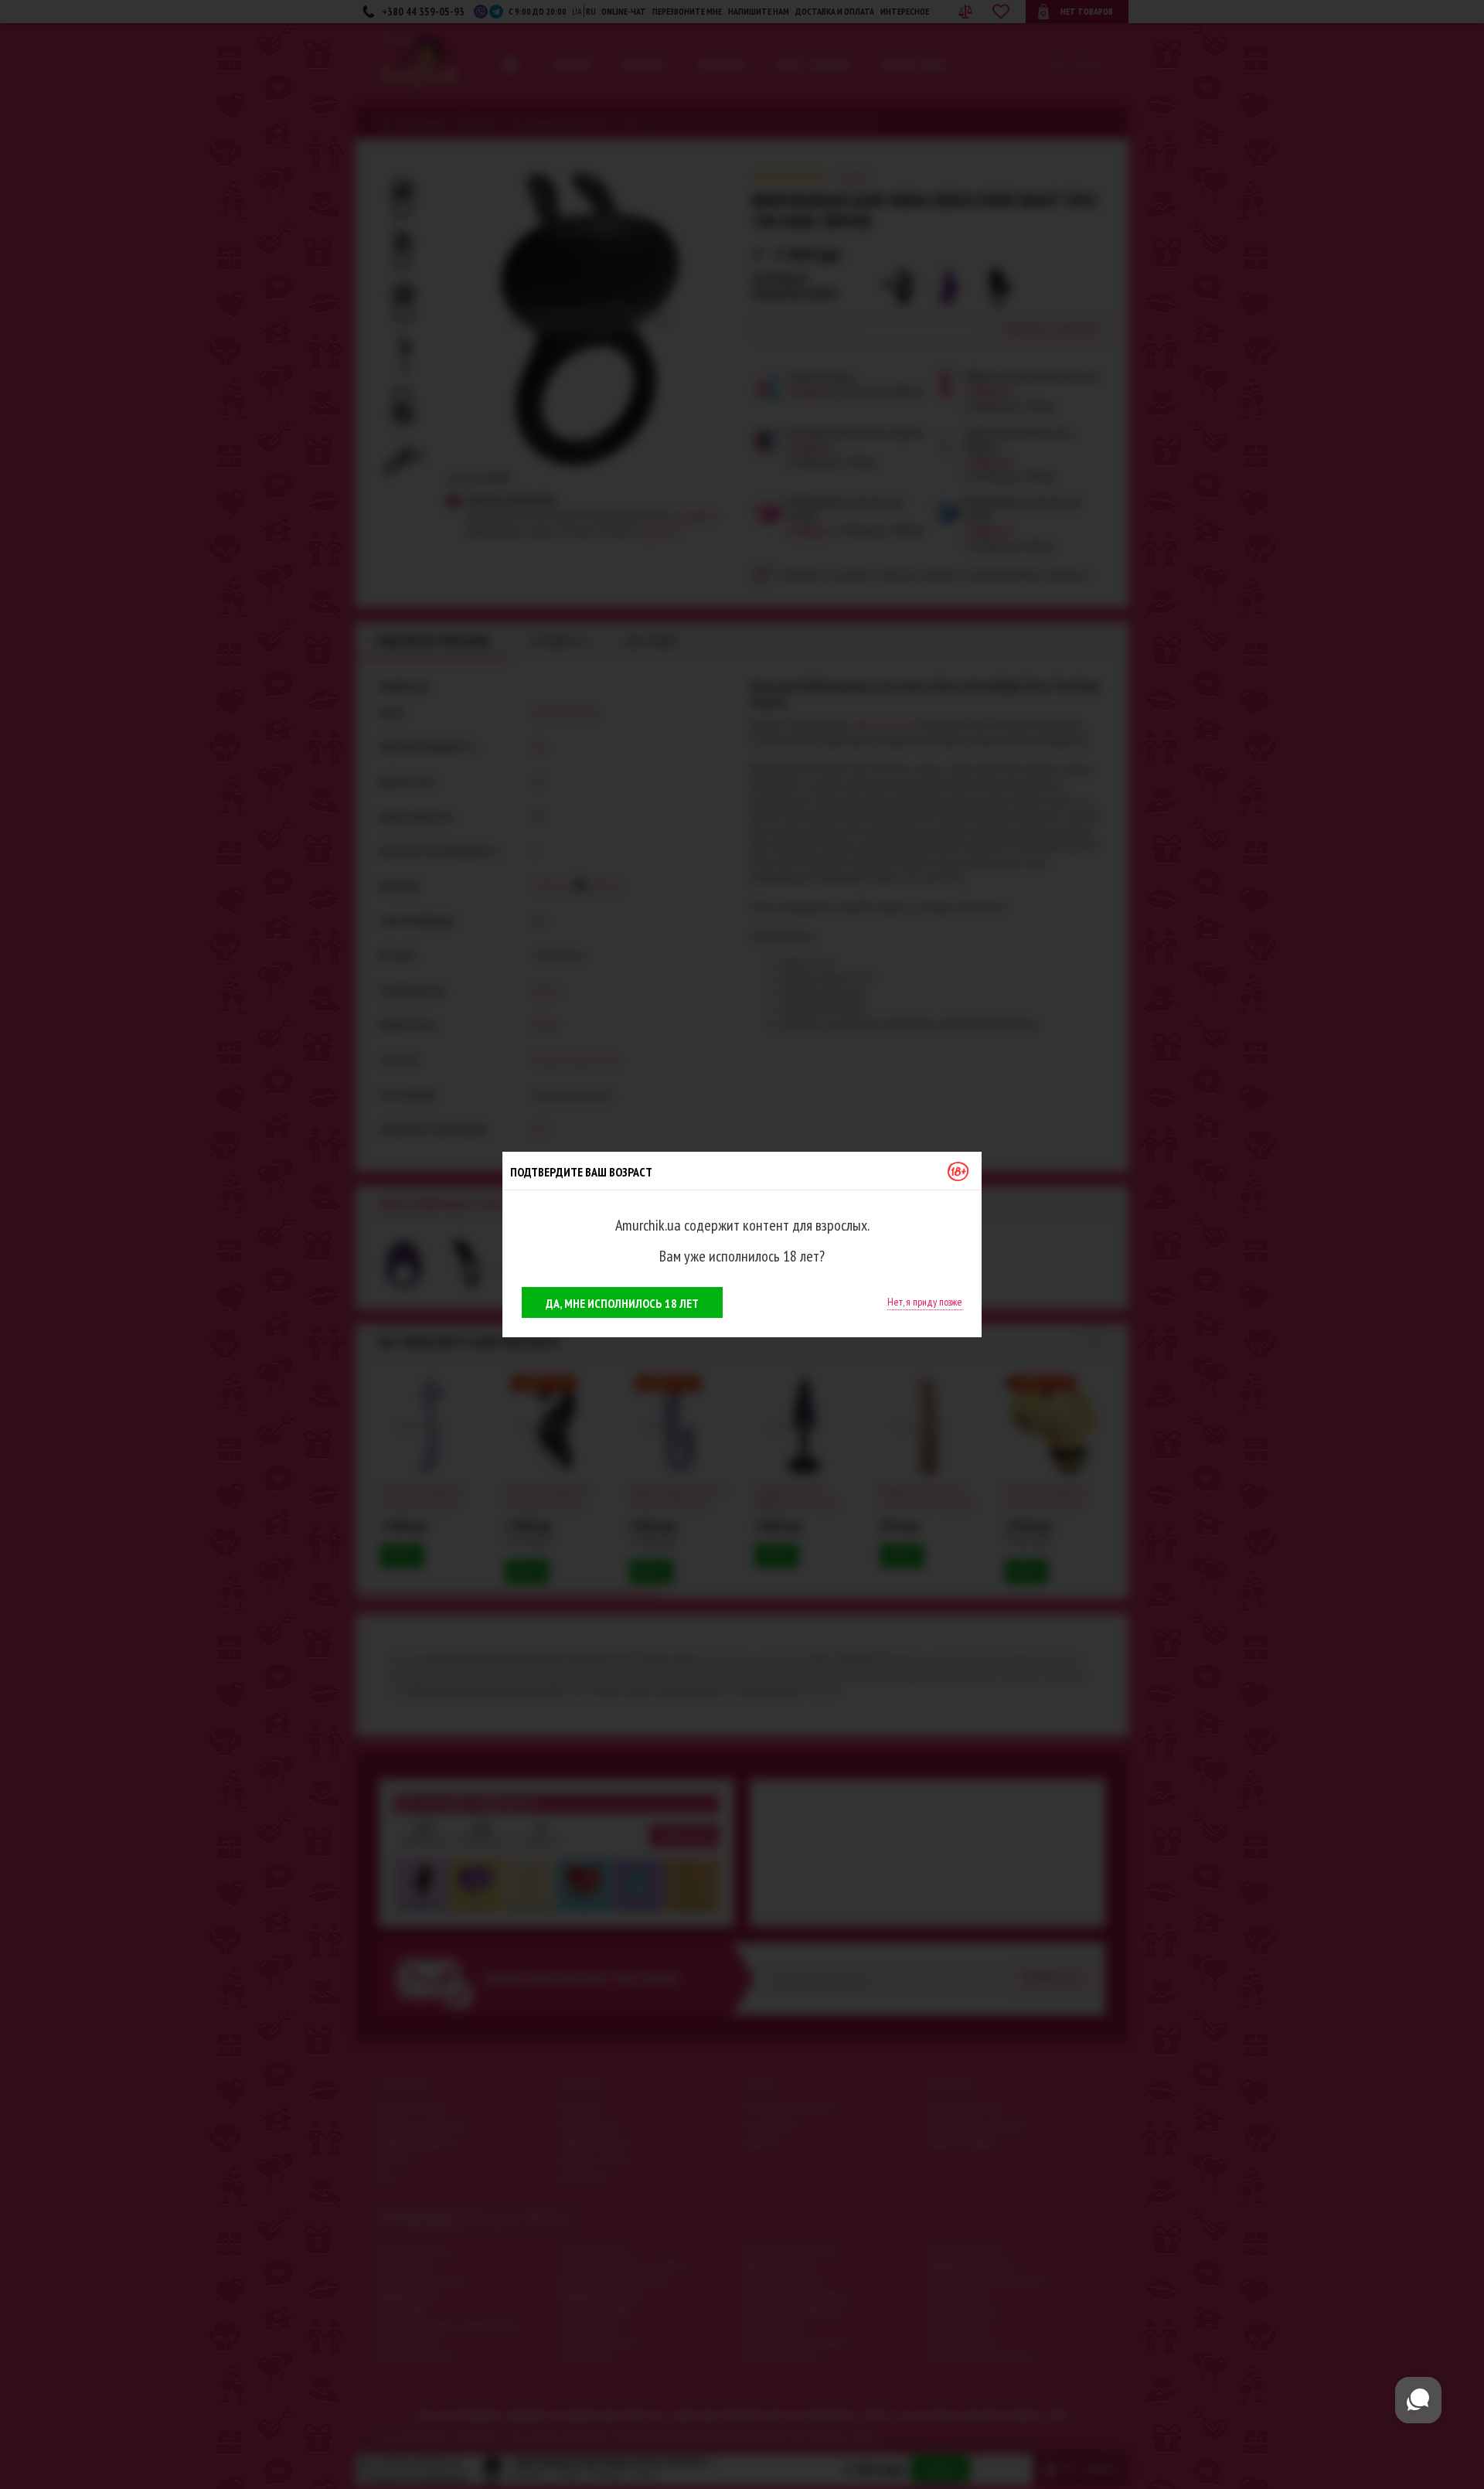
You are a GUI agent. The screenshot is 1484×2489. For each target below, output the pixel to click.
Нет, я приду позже (925, 1302)
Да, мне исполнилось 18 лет (622, 1303)
